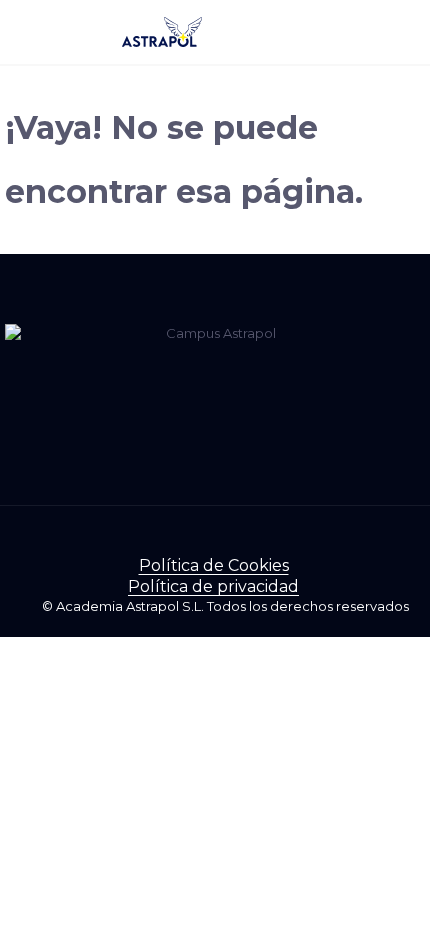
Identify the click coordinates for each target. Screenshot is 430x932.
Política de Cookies (214, 565)
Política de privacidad (213, 586)
